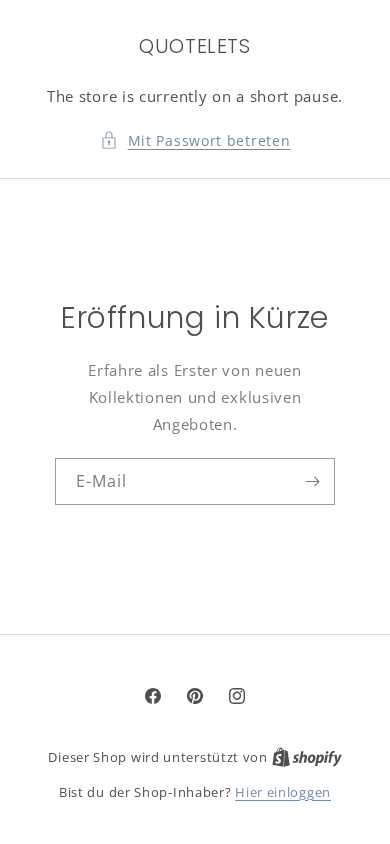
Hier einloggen (283, 792)
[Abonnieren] (312, 481)
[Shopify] (307, 757)
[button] (195, 140)
